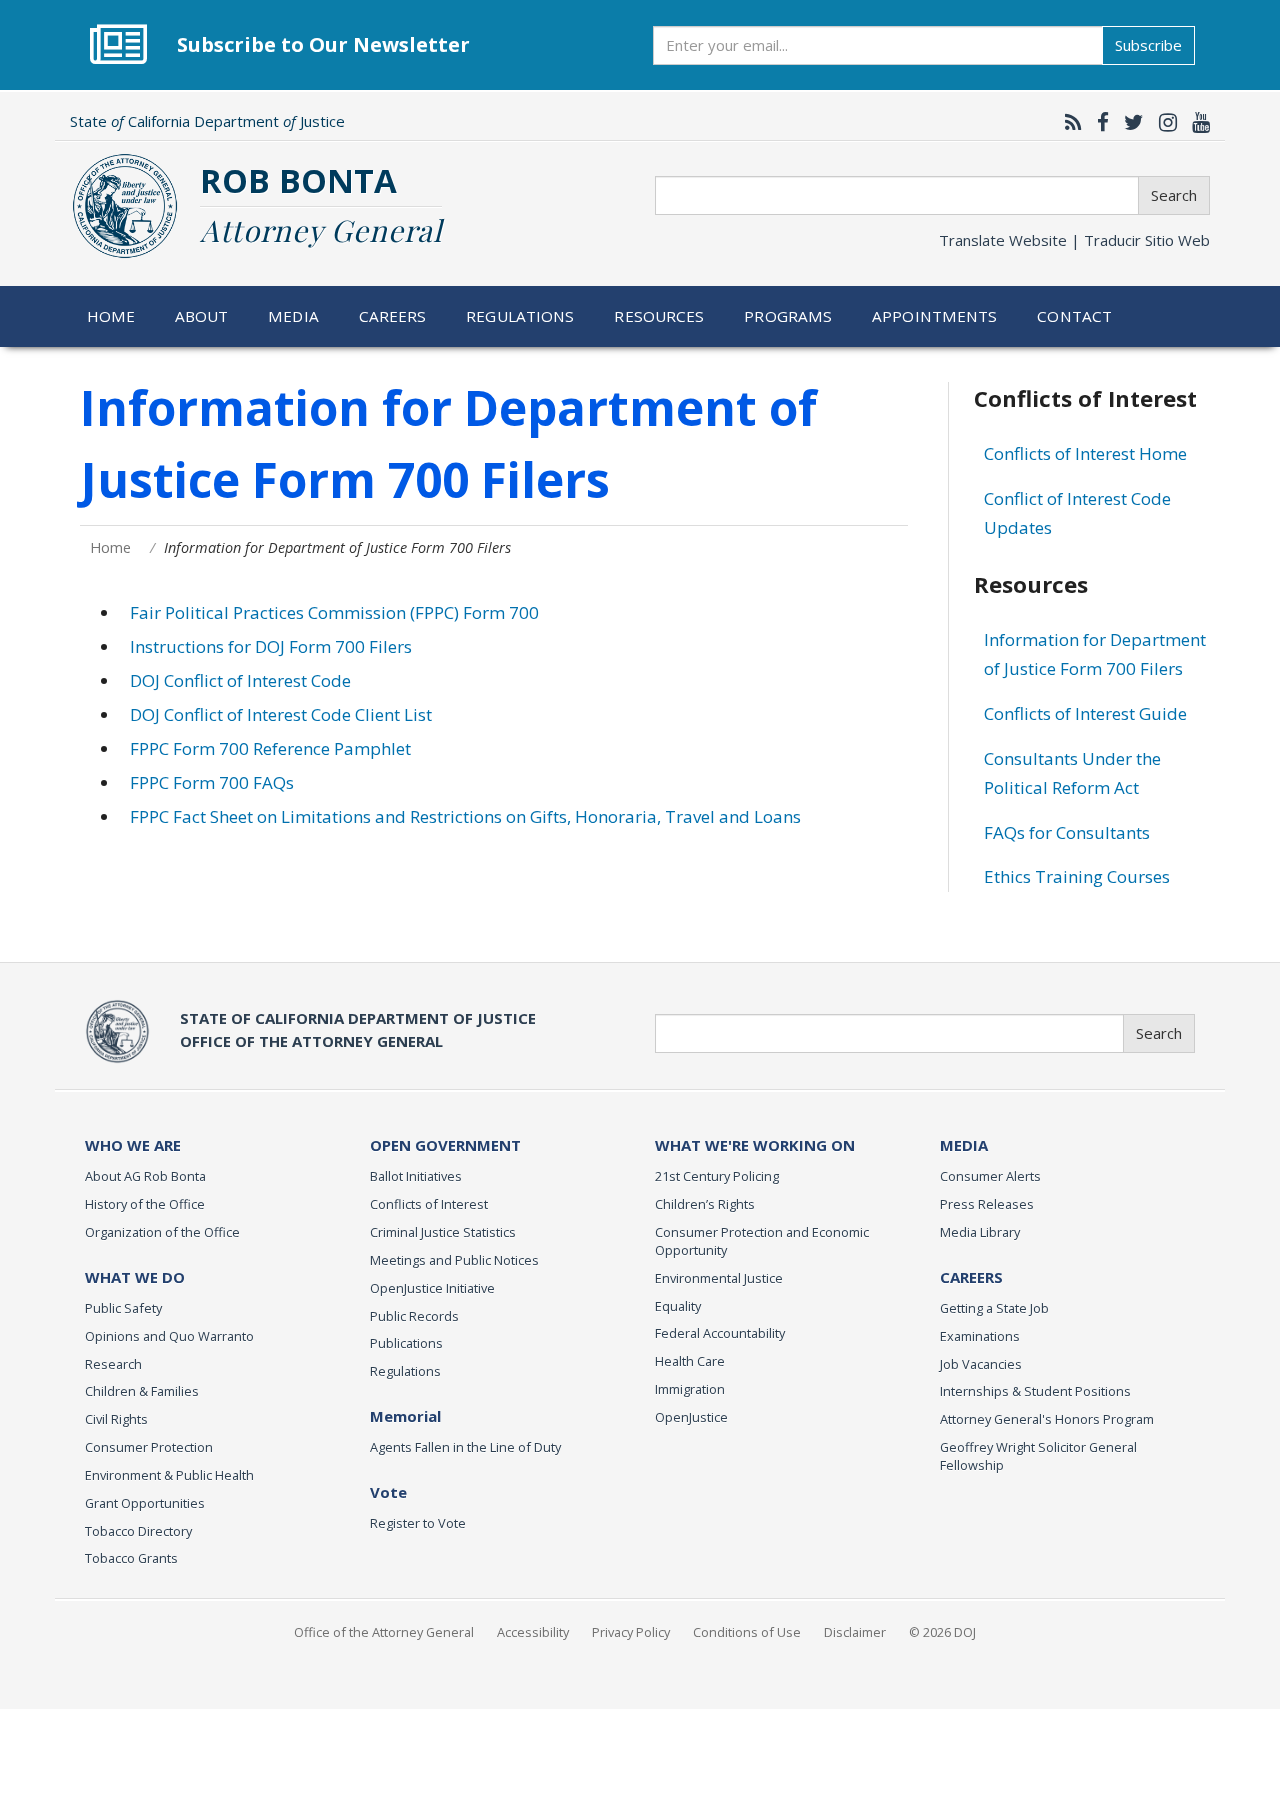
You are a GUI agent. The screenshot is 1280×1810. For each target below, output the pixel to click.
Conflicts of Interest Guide (1085, 713)
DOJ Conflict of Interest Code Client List (281, 714)
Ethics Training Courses (1077, 876)
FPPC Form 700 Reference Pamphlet (270, 748)
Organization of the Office (162, 1232)
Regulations (520, 316)
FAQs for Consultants (1067, 832)
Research (113, 1364)
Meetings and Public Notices (454, 1260)
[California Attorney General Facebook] (1098, 122)
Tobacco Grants (131, 1558)
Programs (788, 316)
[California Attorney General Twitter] (1129, 122)
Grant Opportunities (145, 1503)
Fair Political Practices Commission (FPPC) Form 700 (334, 612)
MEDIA (964, 1145)
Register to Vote (418, 1523)
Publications (406, 1343)
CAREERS (971, 1277)
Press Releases (987, 1204)
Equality (678, 1306)
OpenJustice (691, 1417)
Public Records (414, 1316)
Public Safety (123, 1308)
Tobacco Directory (138, 1531)
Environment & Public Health (169, 1475)
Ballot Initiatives (416, 1176)
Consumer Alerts (990, 1176)
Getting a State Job (994, 1308)
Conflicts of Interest (429, 1204)
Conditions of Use (747, 1632)
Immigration (690, 1389)
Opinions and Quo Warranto (169, 1336)
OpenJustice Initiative (432, 1288)
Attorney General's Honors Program (1047, 1419)
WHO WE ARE (133, 1145)
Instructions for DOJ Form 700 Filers (271, 646)
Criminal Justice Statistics (443, 1232)
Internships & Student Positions (1035, 1391)
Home (111, 316)
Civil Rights (116, 1419)
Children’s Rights (705, 1204)
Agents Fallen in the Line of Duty (465, 1447)
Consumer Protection (149, 1447)
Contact (1074, 316)
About (202, 316)
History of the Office (145, 1204)
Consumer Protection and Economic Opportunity (762, 1241)
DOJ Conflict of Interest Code (240, 680)
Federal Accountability (720, 1333)
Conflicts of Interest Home (1085, 453)
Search (1174, 195)
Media (293, 316)
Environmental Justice (719, 1278)
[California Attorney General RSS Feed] (1068, 122)
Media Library (980, 1232)
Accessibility (533, 1632)
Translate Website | (1074, 240)
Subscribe (1148, 45)
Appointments (935, 316)
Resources (659, 316)
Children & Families (142, 1391)
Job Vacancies (981, 1364)
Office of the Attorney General (384, 1632)
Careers (393, 316)
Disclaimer (855, 1632)
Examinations (980, 1336)
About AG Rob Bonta (145, 1176)
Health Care (690, 1361)
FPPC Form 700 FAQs (212, 782)
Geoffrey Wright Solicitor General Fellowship (1038, 1456)
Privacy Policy (631, 1632)
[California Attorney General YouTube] (1196, 122)
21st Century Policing (717, 1176)
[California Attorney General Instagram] (1163, 122)
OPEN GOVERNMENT (445, 1145)
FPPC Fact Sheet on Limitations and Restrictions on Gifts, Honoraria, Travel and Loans (465, 816)
